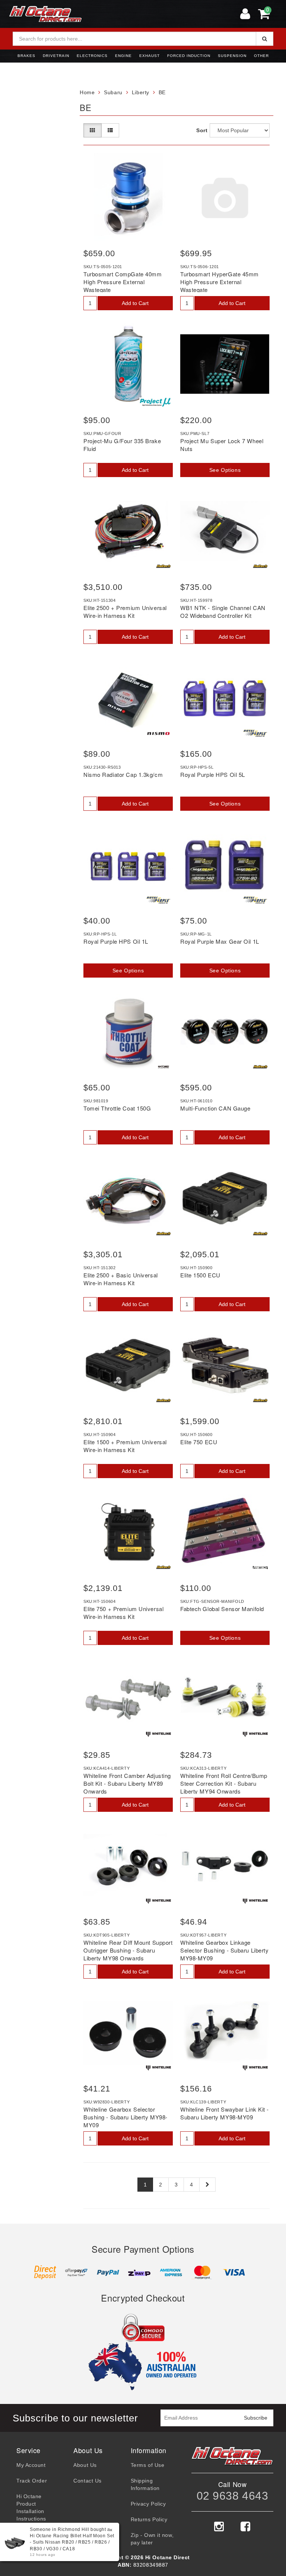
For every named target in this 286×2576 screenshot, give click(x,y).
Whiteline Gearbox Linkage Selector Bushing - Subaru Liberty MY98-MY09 (224, 1950)
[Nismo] (158, 733)
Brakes (26, 56)
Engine (123, 56)
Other (261, 56)
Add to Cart (135, 303)
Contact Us (88, 2481)
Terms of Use (148, 2465)
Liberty (141, 92)
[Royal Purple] (255, 733)
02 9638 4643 (233, 2496)
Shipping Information (145, 2484)
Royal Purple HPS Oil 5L (213, 774)
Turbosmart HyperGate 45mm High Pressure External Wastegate (220, 282)
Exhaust (150, 56)
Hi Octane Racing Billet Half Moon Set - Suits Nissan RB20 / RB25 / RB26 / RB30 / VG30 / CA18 (72, 2542)
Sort (201, 130)
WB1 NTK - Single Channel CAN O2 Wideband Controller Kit (223, 612)
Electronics (92, 56)
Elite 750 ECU (199, 1442)
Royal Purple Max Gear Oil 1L (220, 941)
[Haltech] (163, 566)
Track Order (32, 2481)
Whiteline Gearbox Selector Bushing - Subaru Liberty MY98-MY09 (125, 2117)
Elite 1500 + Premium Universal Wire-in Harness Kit (125, 1446)
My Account (31, 2465)
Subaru (113, 92)
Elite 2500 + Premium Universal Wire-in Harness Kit (125, 612)
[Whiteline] (158, 1734)
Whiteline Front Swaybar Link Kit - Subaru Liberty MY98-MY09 (225, 2113)
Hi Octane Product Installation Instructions (31, 2507)
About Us (85, 2465)
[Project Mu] (155, 402)
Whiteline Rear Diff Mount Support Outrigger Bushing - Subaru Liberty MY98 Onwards (128, 1950)
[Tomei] (163, 1067)
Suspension (232, 56)
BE (162, 92)
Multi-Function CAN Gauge (215, 1108)
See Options (225, 470)
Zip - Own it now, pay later (152, 2539)
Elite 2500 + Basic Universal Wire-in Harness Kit (121, 1279)
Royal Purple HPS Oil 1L (116, 941)
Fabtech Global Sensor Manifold (222, 1609)
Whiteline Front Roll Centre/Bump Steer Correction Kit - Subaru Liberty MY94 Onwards (224, 1783)
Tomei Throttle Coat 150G (117, 1108)
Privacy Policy (148, 2504)
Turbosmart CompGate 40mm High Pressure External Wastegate (123, 282)
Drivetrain (56, 56)
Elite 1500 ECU (200, 1275)
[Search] (265, 39)
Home (87, 92)
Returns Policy (149, 2519)
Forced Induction (189, 56)
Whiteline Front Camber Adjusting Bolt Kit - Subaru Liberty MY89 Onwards (127, 1783)
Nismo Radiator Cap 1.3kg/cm (123, 774)
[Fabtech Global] (260, 1567)
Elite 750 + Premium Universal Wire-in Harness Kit (123, 1613)
